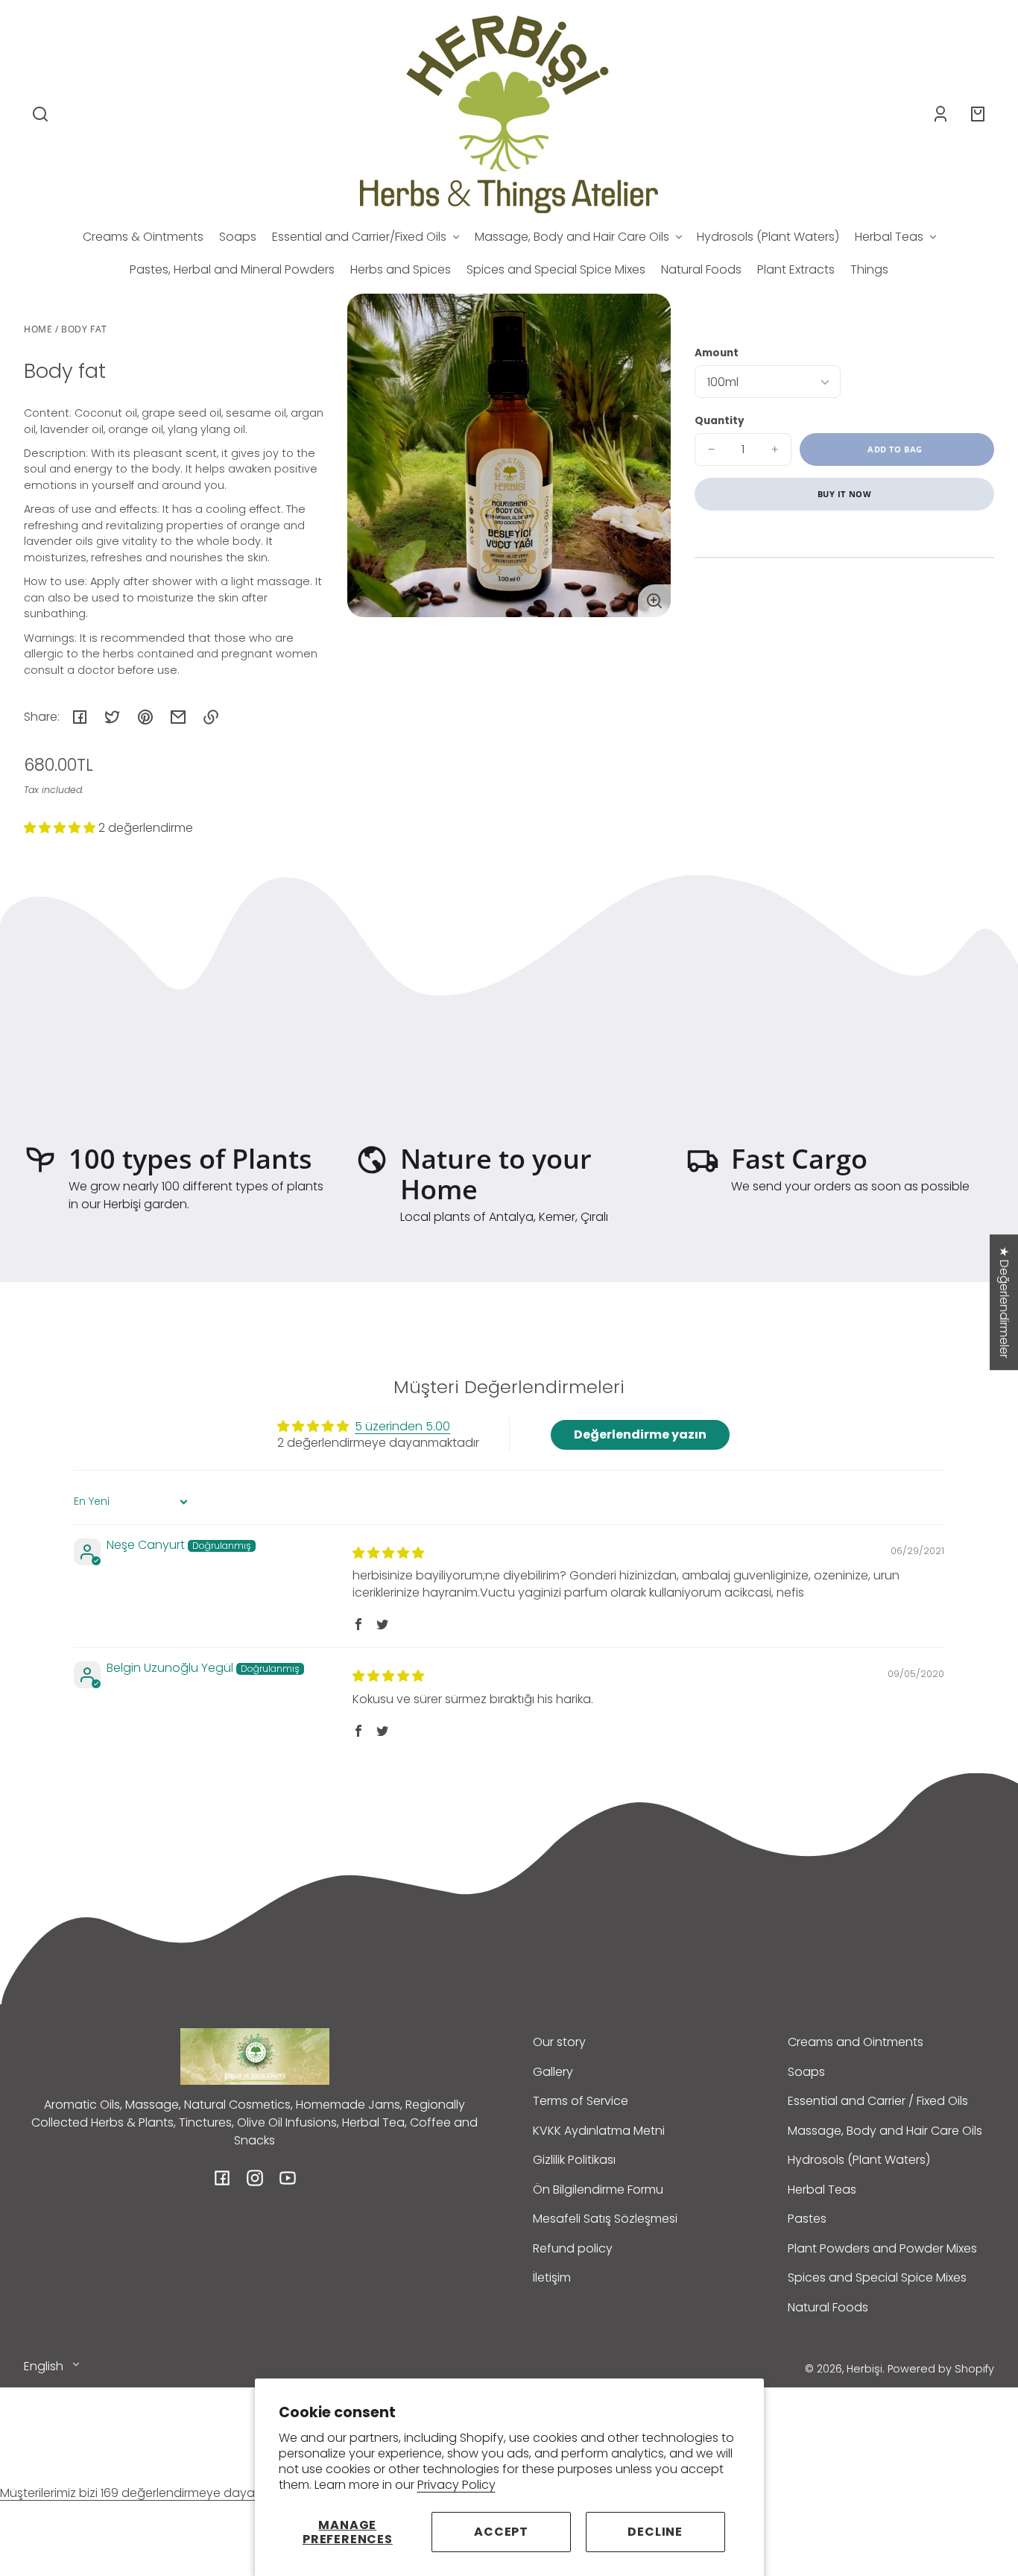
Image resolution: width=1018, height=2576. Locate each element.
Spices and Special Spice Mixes (877, 2277)
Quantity (720, 421)
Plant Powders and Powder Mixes (882, 2248)
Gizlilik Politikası (574, 2160)
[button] (40, 114)
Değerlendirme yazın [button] (640, 1434)
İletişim (552, 2277)
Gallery (553, 2072)
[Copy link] (211, 717)
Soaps (806, 2072)
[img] (388, 1553)
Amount (717, 353)
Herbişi (864, 2369)
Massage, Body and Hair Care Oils (885, 2131)
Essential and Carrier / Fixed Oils (878, 2101)
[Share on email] (178, 717)
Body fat (84, 330)
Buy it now (845, 494)
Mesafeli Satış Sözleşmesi (605, 2219)
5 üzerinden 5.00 (402, 1426)
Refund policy (573, 2248)
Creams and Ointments (856, 2042)
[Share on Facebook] (80, 717)
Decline (655, 2532)
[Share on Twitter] (113, 717)
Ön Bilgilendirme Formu (598, 2190)
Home (38, 330)
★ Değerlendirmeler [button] (1004, 1302)
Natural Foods (828, 2307)
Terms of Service (581, 2101)
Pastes (807, 2219)
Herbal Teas (822, 2190)
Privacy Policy (456, 2485)
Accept (501, 2532)
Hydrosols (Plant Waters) (859, 2160)
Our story (559, 2042)
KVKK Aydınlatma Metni (599, 2131)
